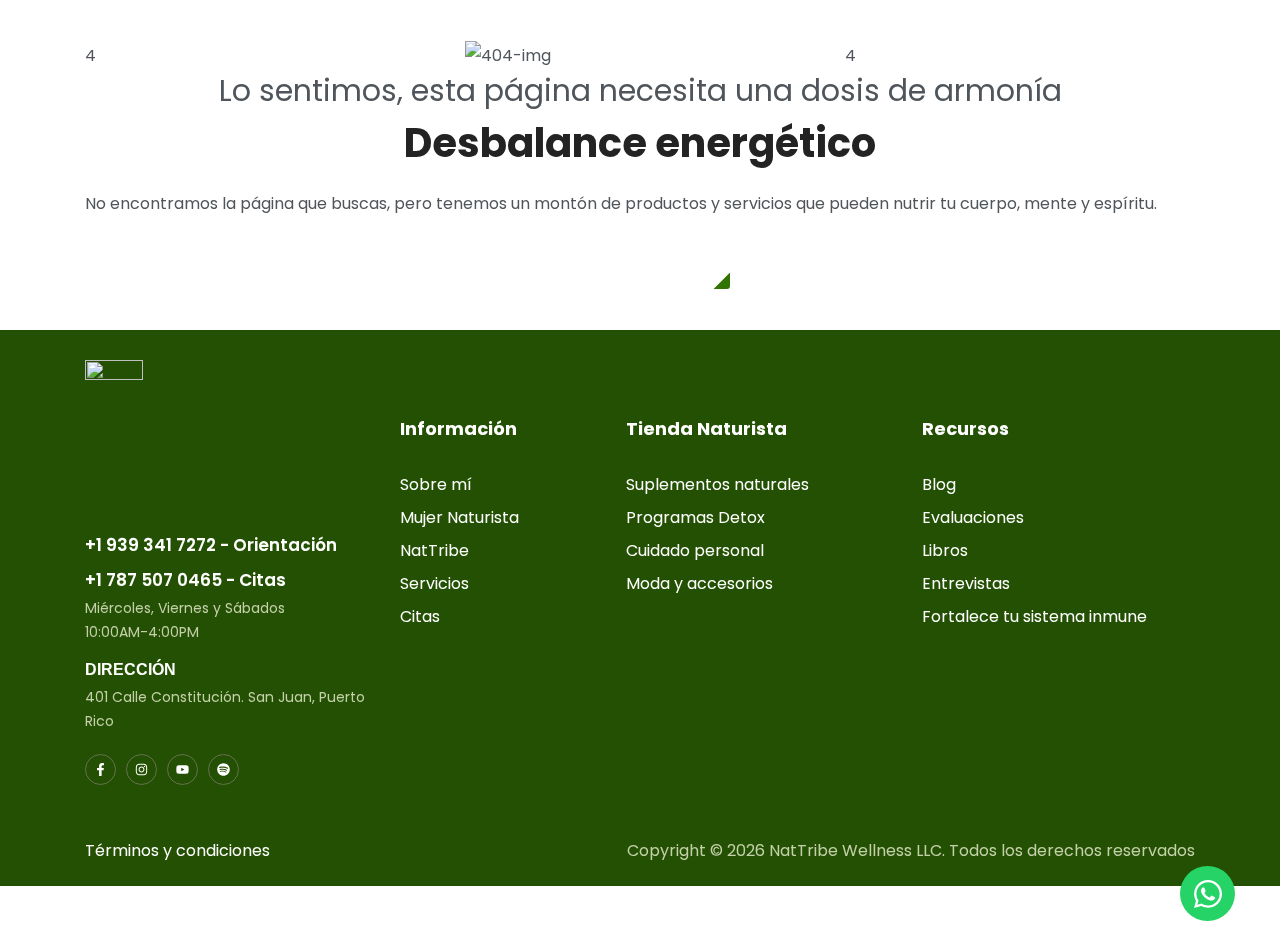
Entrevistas (966, 583)
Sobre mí (436, 484)
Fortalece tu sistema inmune (1034, 616)
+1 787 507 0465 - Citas (185, 580)
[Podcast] (223, 769)
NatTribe (434, 550)
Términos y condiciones (177, 850)
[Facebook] (100, 769)
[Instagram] (141, 769)
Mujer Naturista (459, 517)
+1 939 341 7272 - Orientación (211, 545)
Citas (420, 616)
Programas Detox (695, 517)
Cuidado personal (695, 550)
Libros (945, 550)
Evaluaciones (973, 517)
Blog (939, 484)
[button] (640, 264)
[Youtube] (182, 769)
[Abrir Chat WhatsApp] (1207, 893)
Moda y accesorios (699, 583)
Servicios (434, 583)
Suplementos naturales (717, 484)
